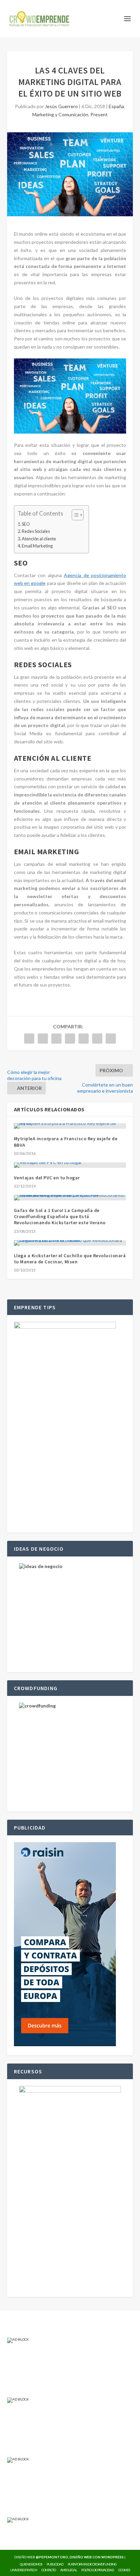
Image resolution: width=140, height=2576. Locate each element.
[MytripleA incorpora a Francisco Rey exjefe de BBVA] (70, 1126)
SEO (26, 524)
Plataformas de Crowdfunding (92, 2564)
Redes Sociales (36, 531)
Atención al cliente (39, 539)
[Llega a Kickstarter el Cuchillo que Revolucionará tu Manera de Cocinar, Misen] (70, 1243)
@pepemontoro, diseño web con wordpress (80, 2557)
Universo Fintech (24, 2570)
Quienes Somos (31, 2564)
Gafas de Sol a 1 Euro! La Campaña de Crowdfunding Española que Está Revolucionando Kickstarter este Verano (60, 1216)
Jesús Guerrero (61, 106)
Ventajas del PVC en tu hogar (47, 1178)
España (116, 106)
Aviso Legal (68, 2570)
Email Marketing (37, 546)
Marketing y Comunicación (60, 114)
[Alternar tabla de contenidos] (74, 515)
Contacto (49, 2570)
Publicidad (55, 2564)
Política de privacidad (98, 2570)
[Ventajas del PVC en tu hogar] (70, 1165)
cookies (124, 2570)
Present (99, 114)
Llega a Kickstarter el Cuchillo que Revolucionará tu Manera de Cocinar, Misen (70, 1259)
